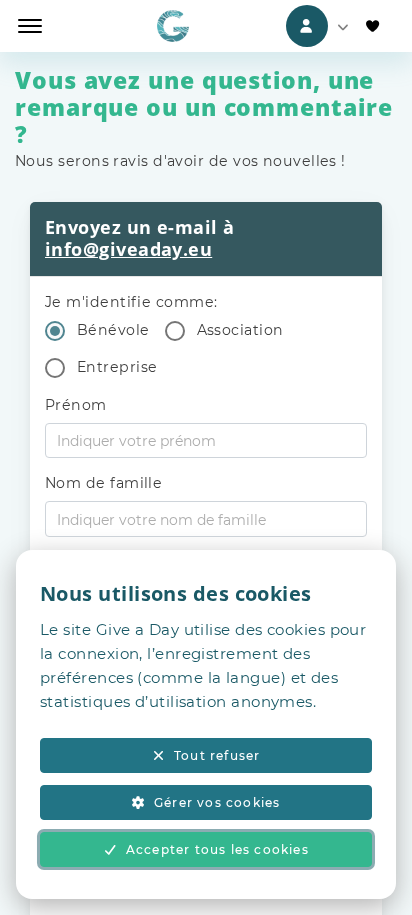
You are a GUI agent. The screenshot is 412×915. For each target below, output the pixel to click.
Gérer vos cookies (217, 802)
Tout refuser (217, 755)
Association (240, 330)
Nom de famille (103, 483)
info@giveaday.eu (128, 249)
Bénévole (113, 330)
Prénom (76, 405)
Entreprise (117, 367)
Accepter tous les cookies (217, 849)
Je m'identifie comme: (131, 302)
